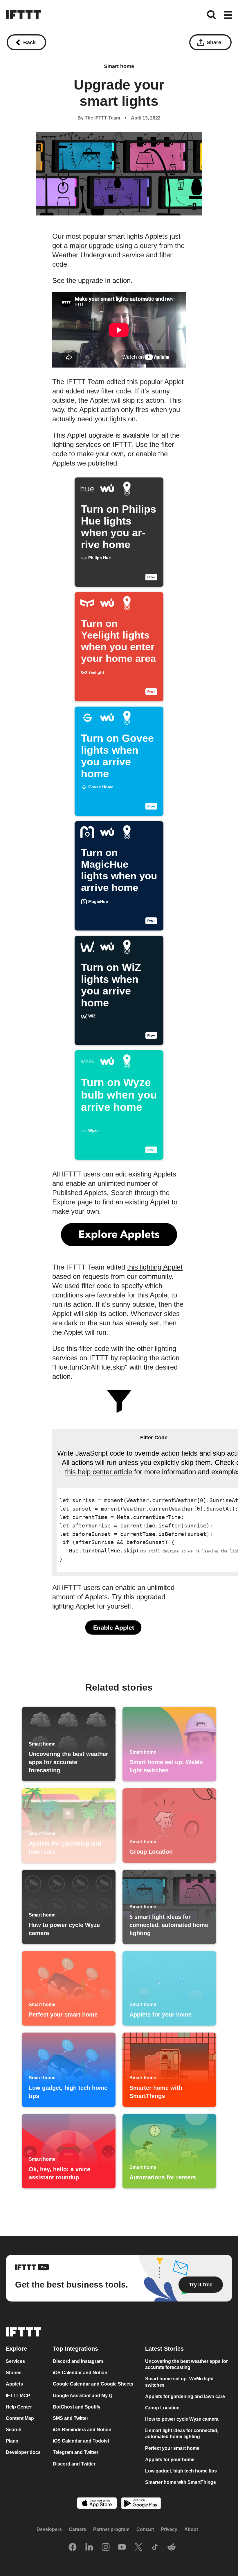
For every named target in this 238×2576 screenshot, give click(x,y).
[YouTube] (122, 2548)
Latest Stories (164, 2349)
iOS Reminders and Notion (82, 2430)
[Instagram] (106, 2548)
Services (15, 2362)
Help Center (19, 2407)
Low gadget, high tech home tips (181, 2471)
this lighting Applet (155, 1267)
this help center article (99, 1472)
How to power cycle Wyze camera (182, 2419)
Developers (49, 2530)
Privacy (169, 2530)
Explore (16, 2349)
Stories (14, 2373)
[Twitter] (138, 2548)
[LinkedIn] (89, 2548)
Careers (77, 2530)
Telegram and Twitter (76, 2453)
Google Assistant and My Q (83, 2396)
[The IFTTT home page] (23, 15)
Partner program (111, 2530)
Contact (145, 2530)
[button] (228, 15)
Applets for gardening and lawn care (185, 2396)
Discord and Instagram (78, 2362)
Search (14, 2430)
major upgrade (92, 246)
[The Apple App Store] (97, 2504)
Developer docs (23, 2453)
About (191, 2530)
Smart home (119, 66)
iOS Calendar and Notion (80, 2373)
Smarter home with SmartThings (181, 2482)
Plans (12, 2441)
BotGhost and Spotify (77, 2407)
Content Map (20, 2418)
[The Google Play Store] (141, 2504)
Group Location (162, 2408)
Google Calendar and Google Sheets (93, 2384)
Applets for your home (170, 2460)
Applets (14, 2384)
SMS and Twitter (71, 2418)
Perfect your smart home (172, 2448)
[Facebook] (73, 2548)
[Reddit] (172, 2548)
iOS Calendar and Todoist (81, 2441)
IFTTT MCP (18, 2396)
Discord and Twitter (74, 2464)
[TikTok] (155, 2548)
